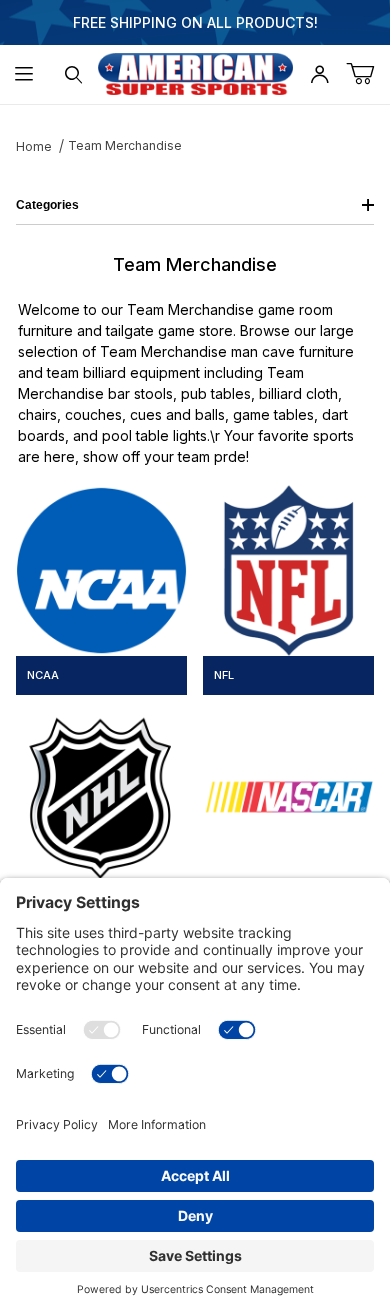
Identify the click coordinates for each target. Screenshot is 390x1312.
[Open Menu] (24, 74)
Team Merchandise (125, 145)
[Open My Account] (320, 74)
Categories (47, 205)
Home (34, 146)
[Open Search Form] (73, 74)
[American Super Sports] (195, 72)
